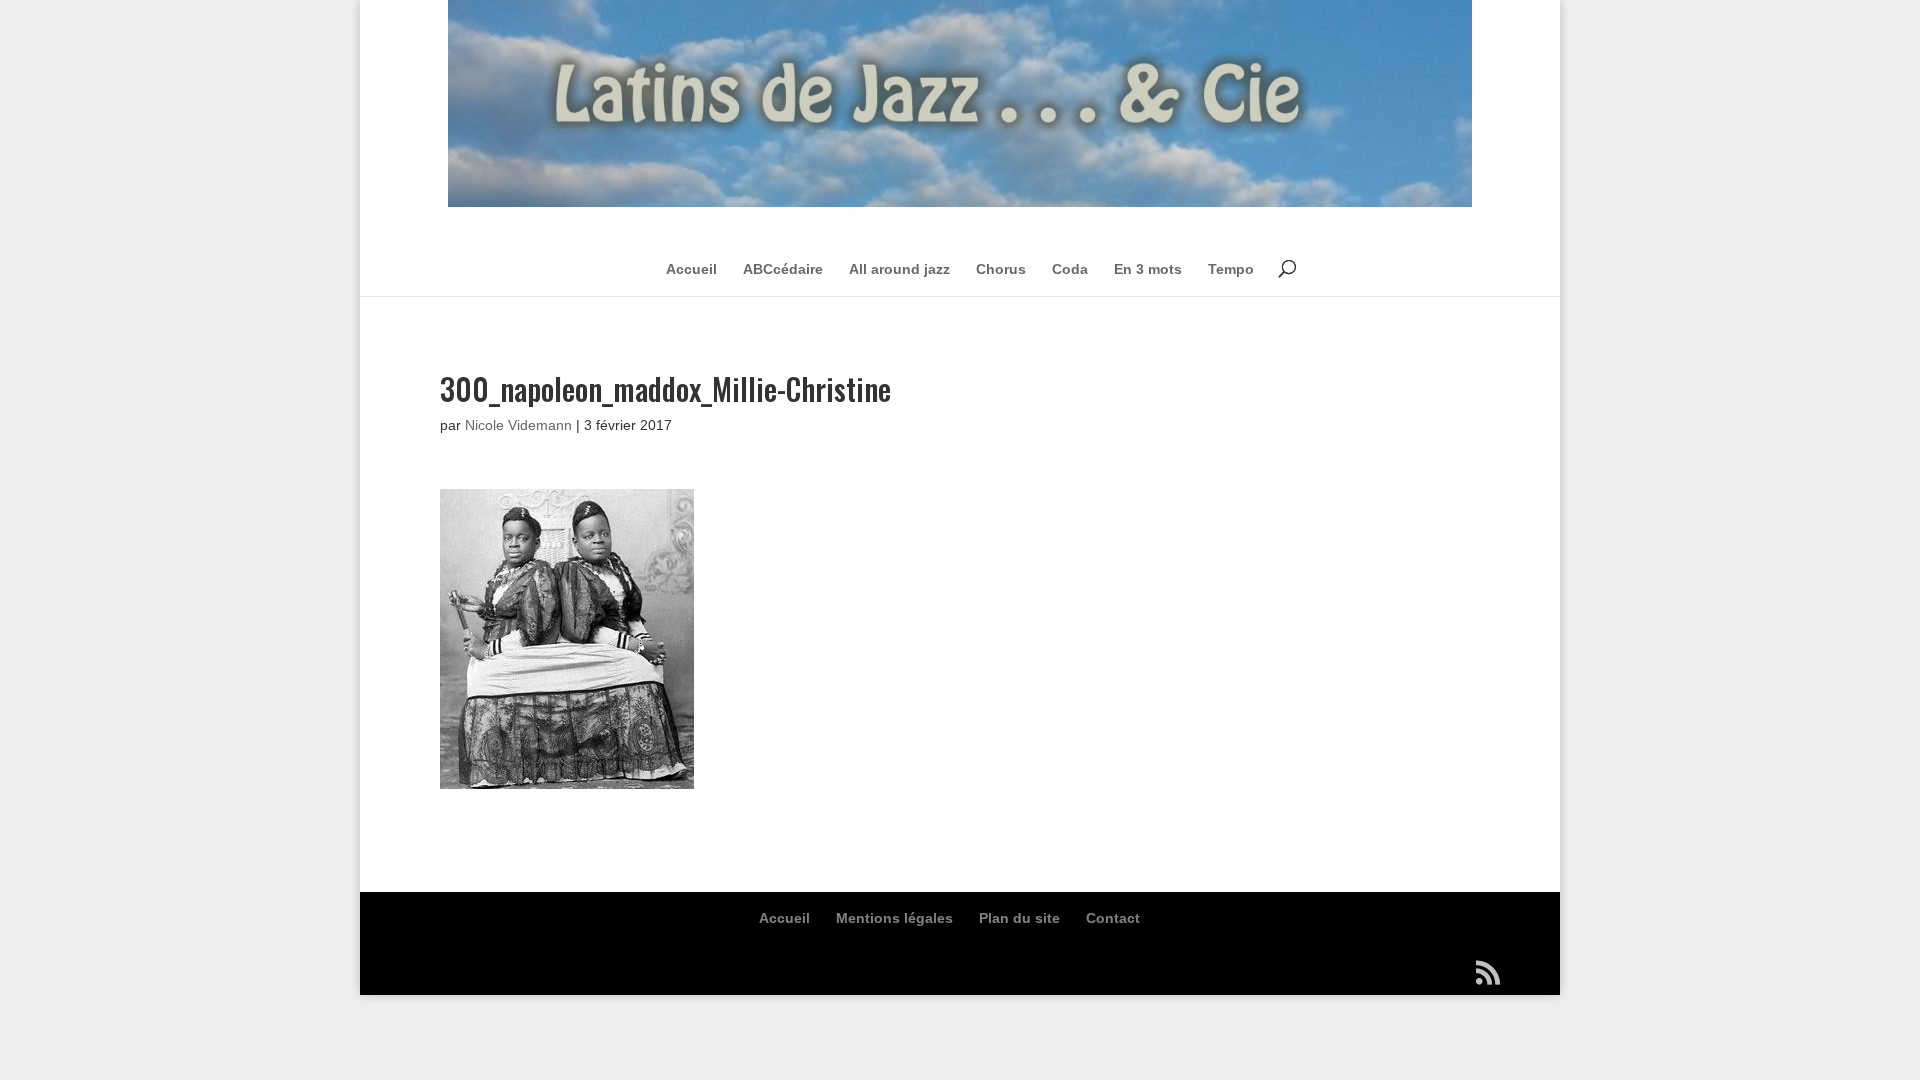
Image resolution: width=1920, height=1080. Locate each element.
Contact (1113, 918)
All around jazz (899, 269)
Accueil (691, 269)
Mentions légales (894, 918)
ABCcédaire (783, 269)
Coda (1070, 269)
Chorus (1001, 269)
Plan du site (1019, 918)
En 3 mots (1148, 269)
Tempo (1231, 269)
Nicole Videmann (518, 425)
